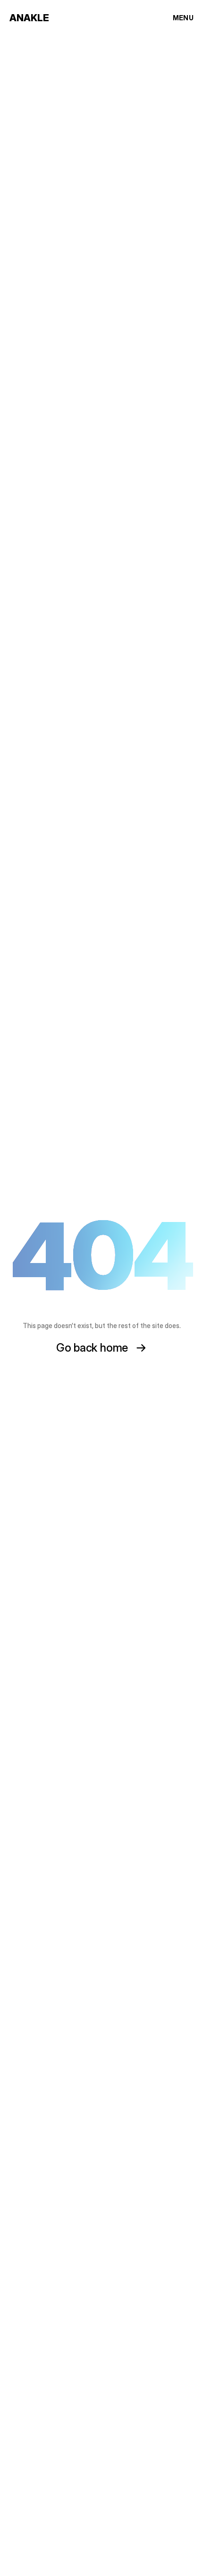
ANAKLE (29, 18)
